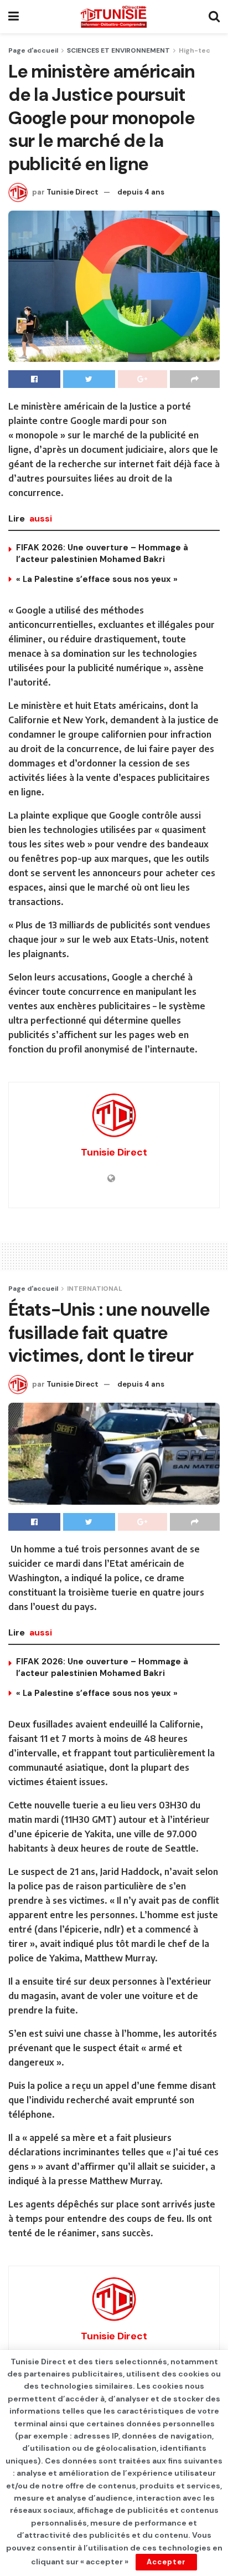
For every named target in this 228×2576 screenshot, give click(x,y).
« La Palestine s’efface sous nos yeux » (97, 579)
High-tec (195, 50)
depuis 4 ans (141, 192)
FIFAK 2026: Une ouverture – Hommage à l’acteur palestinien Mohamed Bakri (102, 553)
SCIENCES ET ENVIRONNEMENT (118, 50)
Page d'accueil (33, 50)
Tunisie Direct (72, 192)
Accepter (166, 2562)
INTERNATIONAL (95, 1289)
